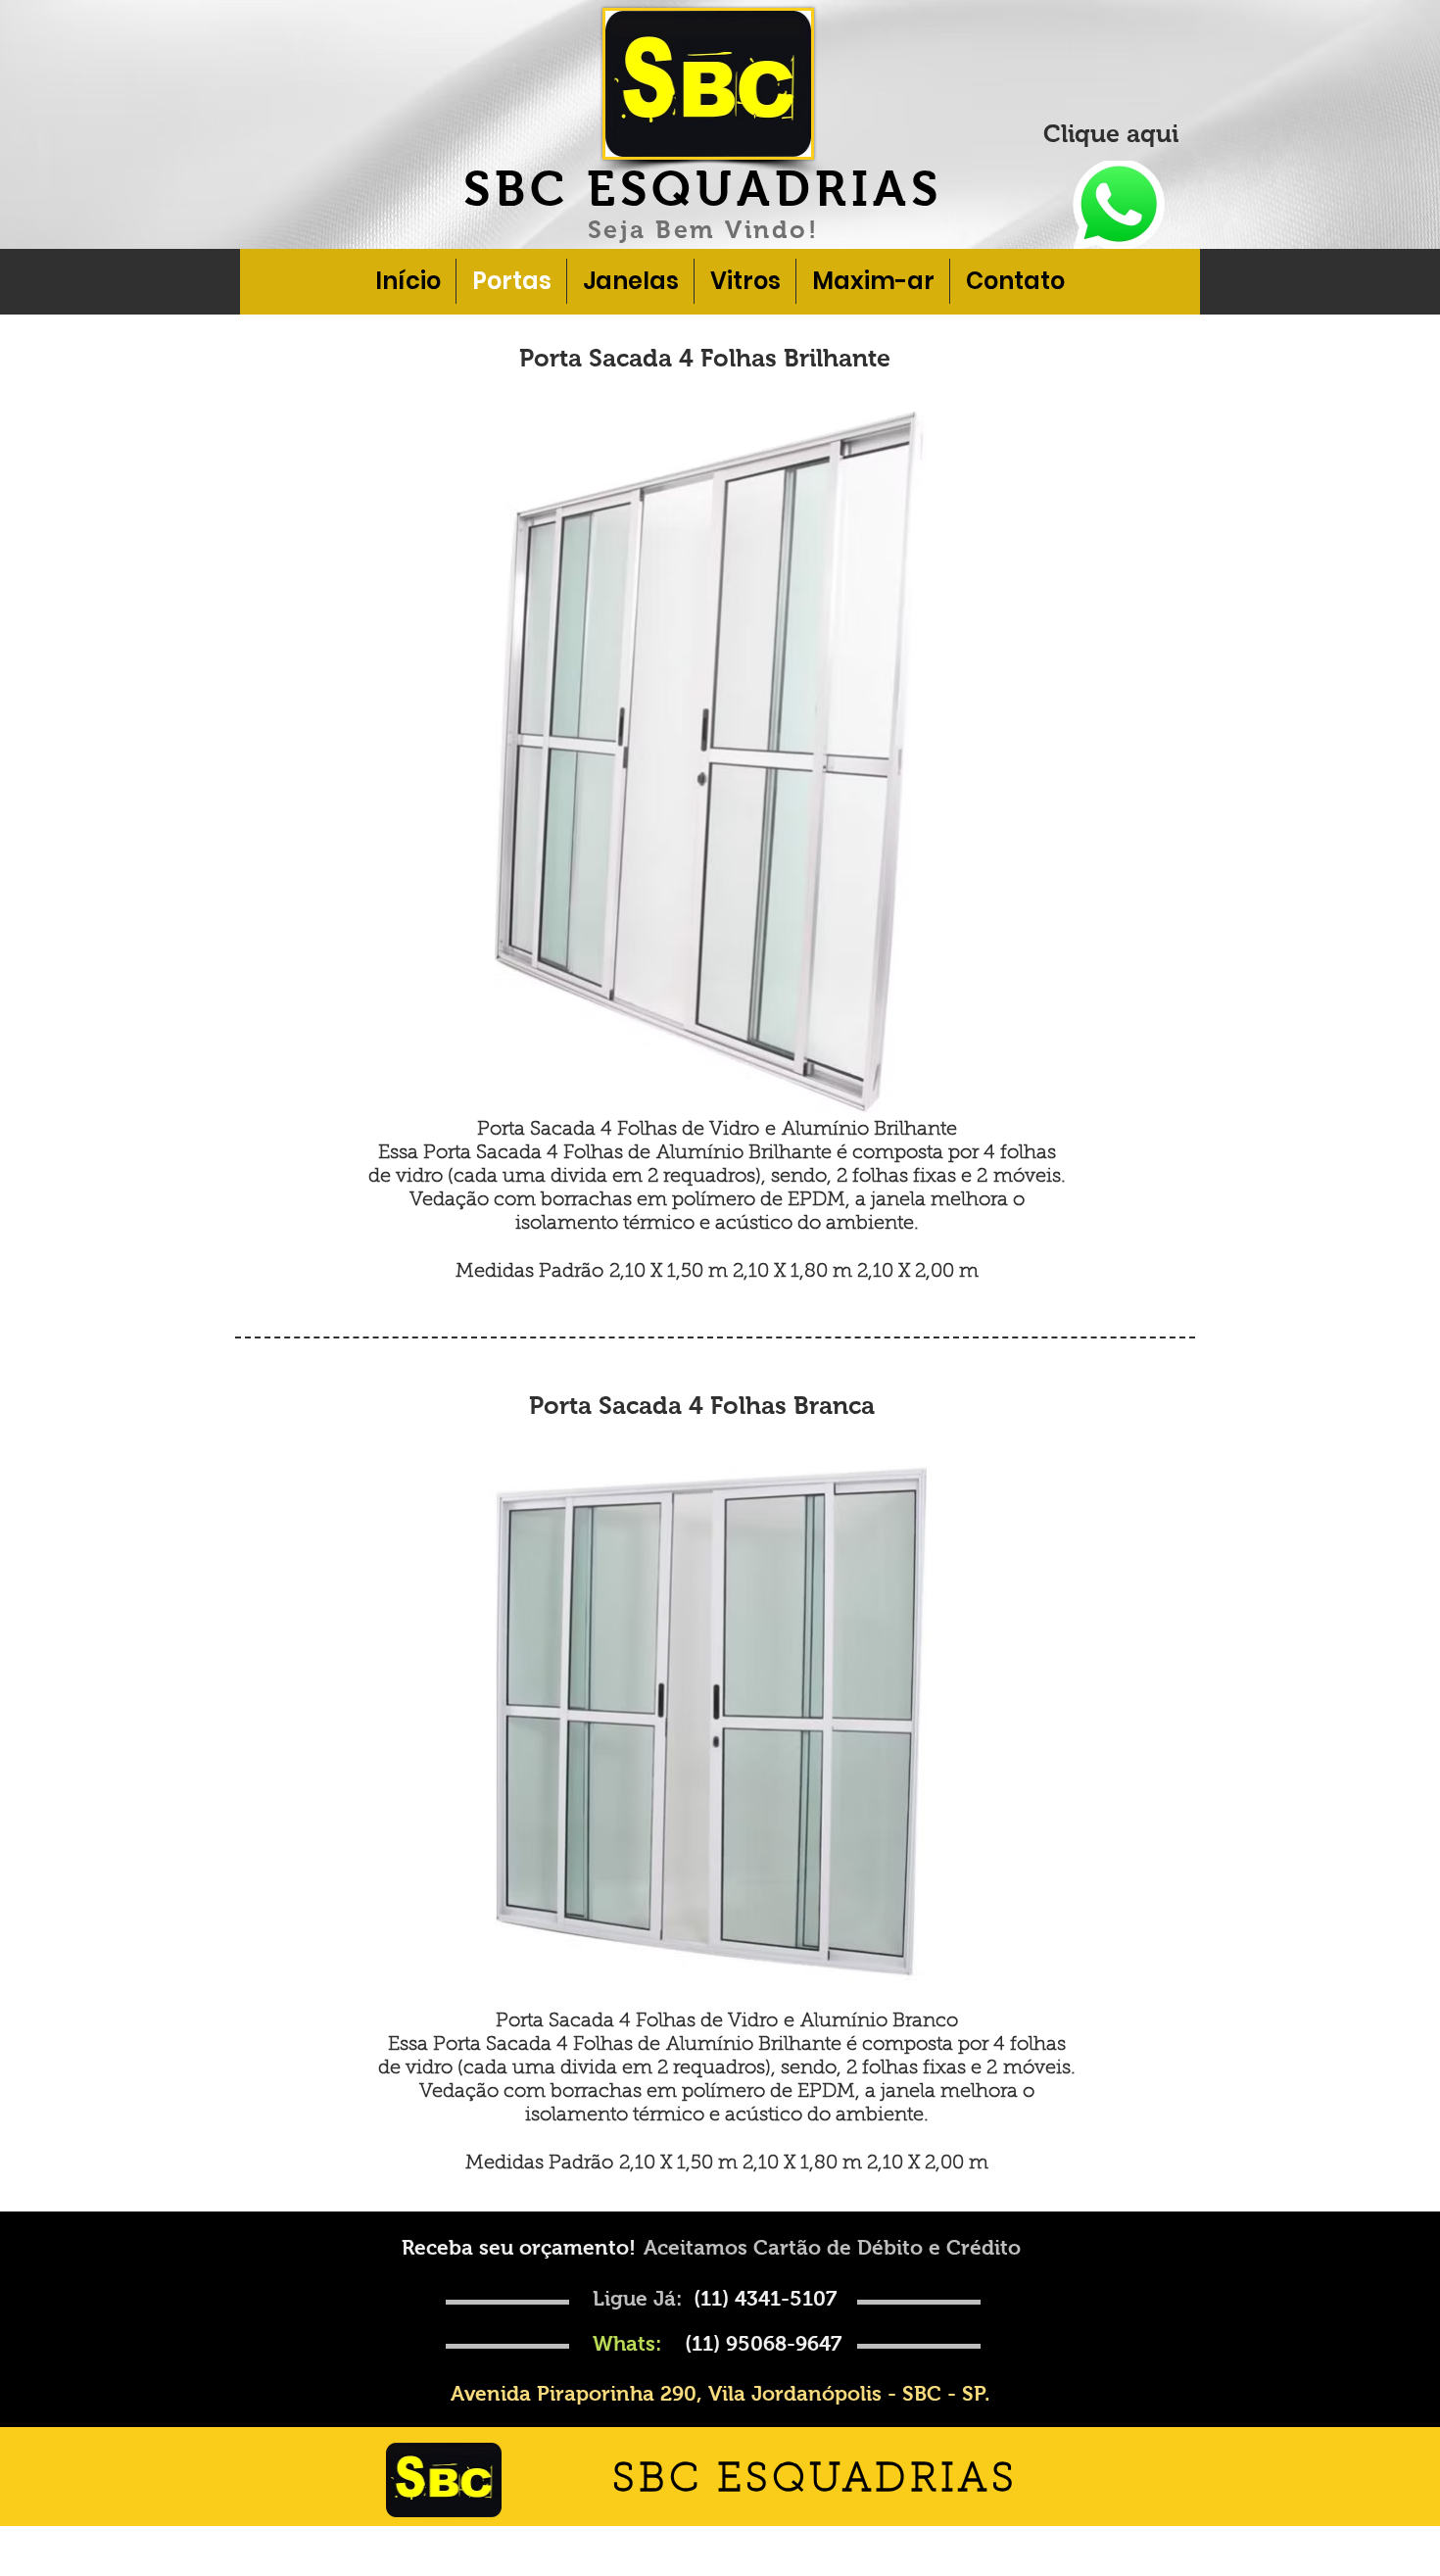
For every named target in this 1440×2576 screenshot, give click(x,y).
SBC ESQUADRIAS (703, 189)
